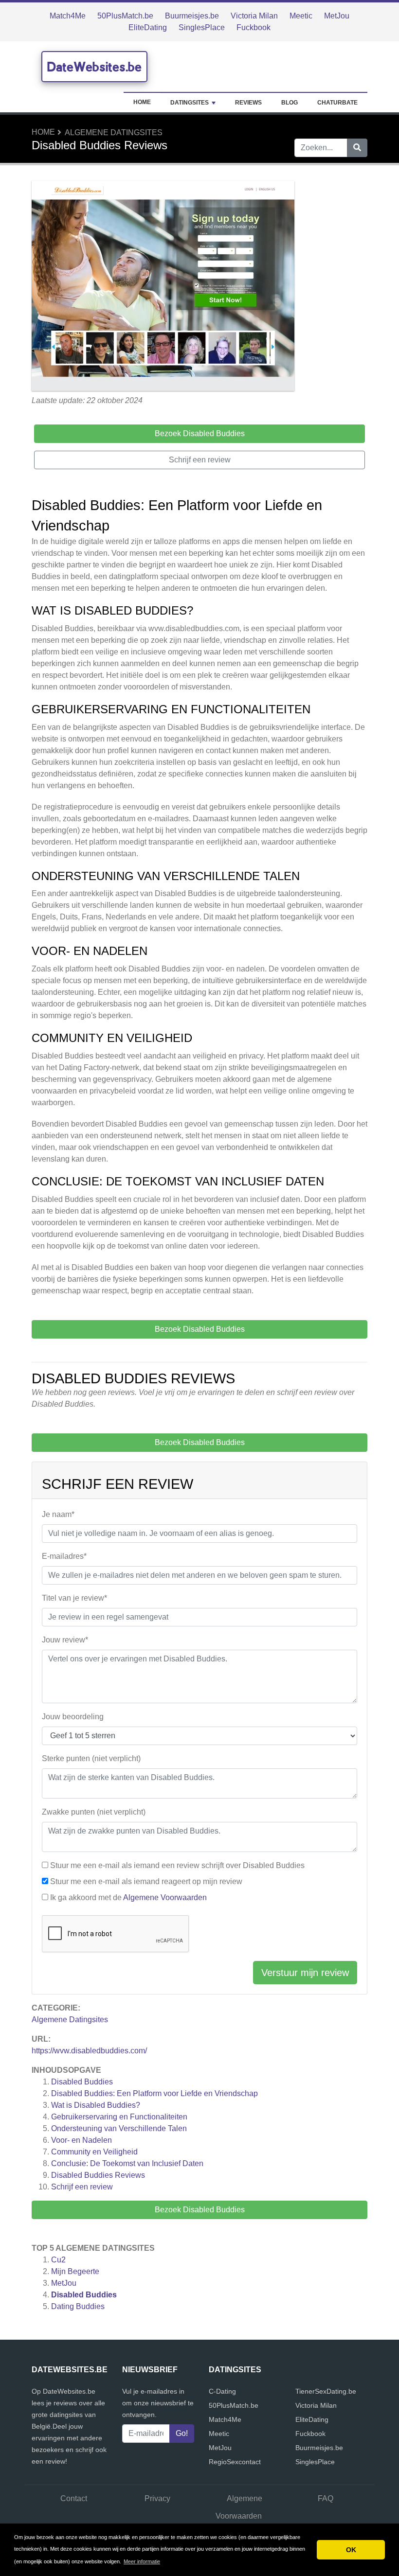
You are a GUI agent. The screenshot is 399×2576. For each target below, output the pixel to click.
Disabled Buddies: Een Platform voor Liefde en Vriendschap (154, 2093)
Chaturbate (337, 103)
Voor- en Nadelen (82, 2140)
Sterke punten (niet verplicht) (91, 1758)
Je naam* (58, 1514)
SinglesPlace (202, 27)
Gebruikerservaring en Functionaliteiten (119, 2117)
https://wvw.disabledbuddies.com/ (89, 2051)
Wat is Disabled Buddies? (96, 2105)
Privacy (157, 2498)
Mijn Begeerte (75, 2271)
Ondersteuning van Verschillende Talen (119, 2128)
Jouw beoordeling (73, 1717)
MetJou (337, 16)
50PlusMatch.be (125, 16)
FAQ (326, 2498)
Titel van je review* (74, 1598)
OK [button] (351, 2550)
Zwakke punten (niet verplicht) (94, 1812)
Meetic (301, 16)
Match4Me (68, 16)
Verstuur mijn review (305, 1973)
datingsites (190, 103)
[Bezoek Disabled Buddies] (163, 287)
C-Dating (222, 2391)
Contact (74, 2498)
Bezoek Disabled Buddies (200, 2210)
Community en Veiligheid (94, 2152)
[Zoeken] (357, 148)
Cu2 (58, 2260)
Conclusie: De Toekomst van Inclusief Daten (127, 2163)
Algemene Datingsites (114, 132)
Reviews (248, 103)
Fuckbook (254, 27)
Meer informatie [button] (142, 2561)
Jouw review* (65, 1640)
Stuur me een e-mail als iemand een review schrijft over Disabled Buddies (177, 1865)
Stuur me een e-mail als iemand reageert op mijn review (146, 1881)
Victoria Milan (254, 16)
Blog (290, 103)
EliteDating (148, 27)
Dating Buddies (78, 2306)
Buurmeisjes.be (192, 16)
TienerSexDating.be (326, 2391)
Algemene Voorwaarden (165, 1897)
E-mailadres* (64, 1556)
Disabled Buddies (82, 2082)
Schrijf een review (82, 2187)
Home (142, 102)
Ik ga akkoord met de (128, 1897)
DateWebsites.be (94, 67)
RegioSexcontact (235, 2462)
